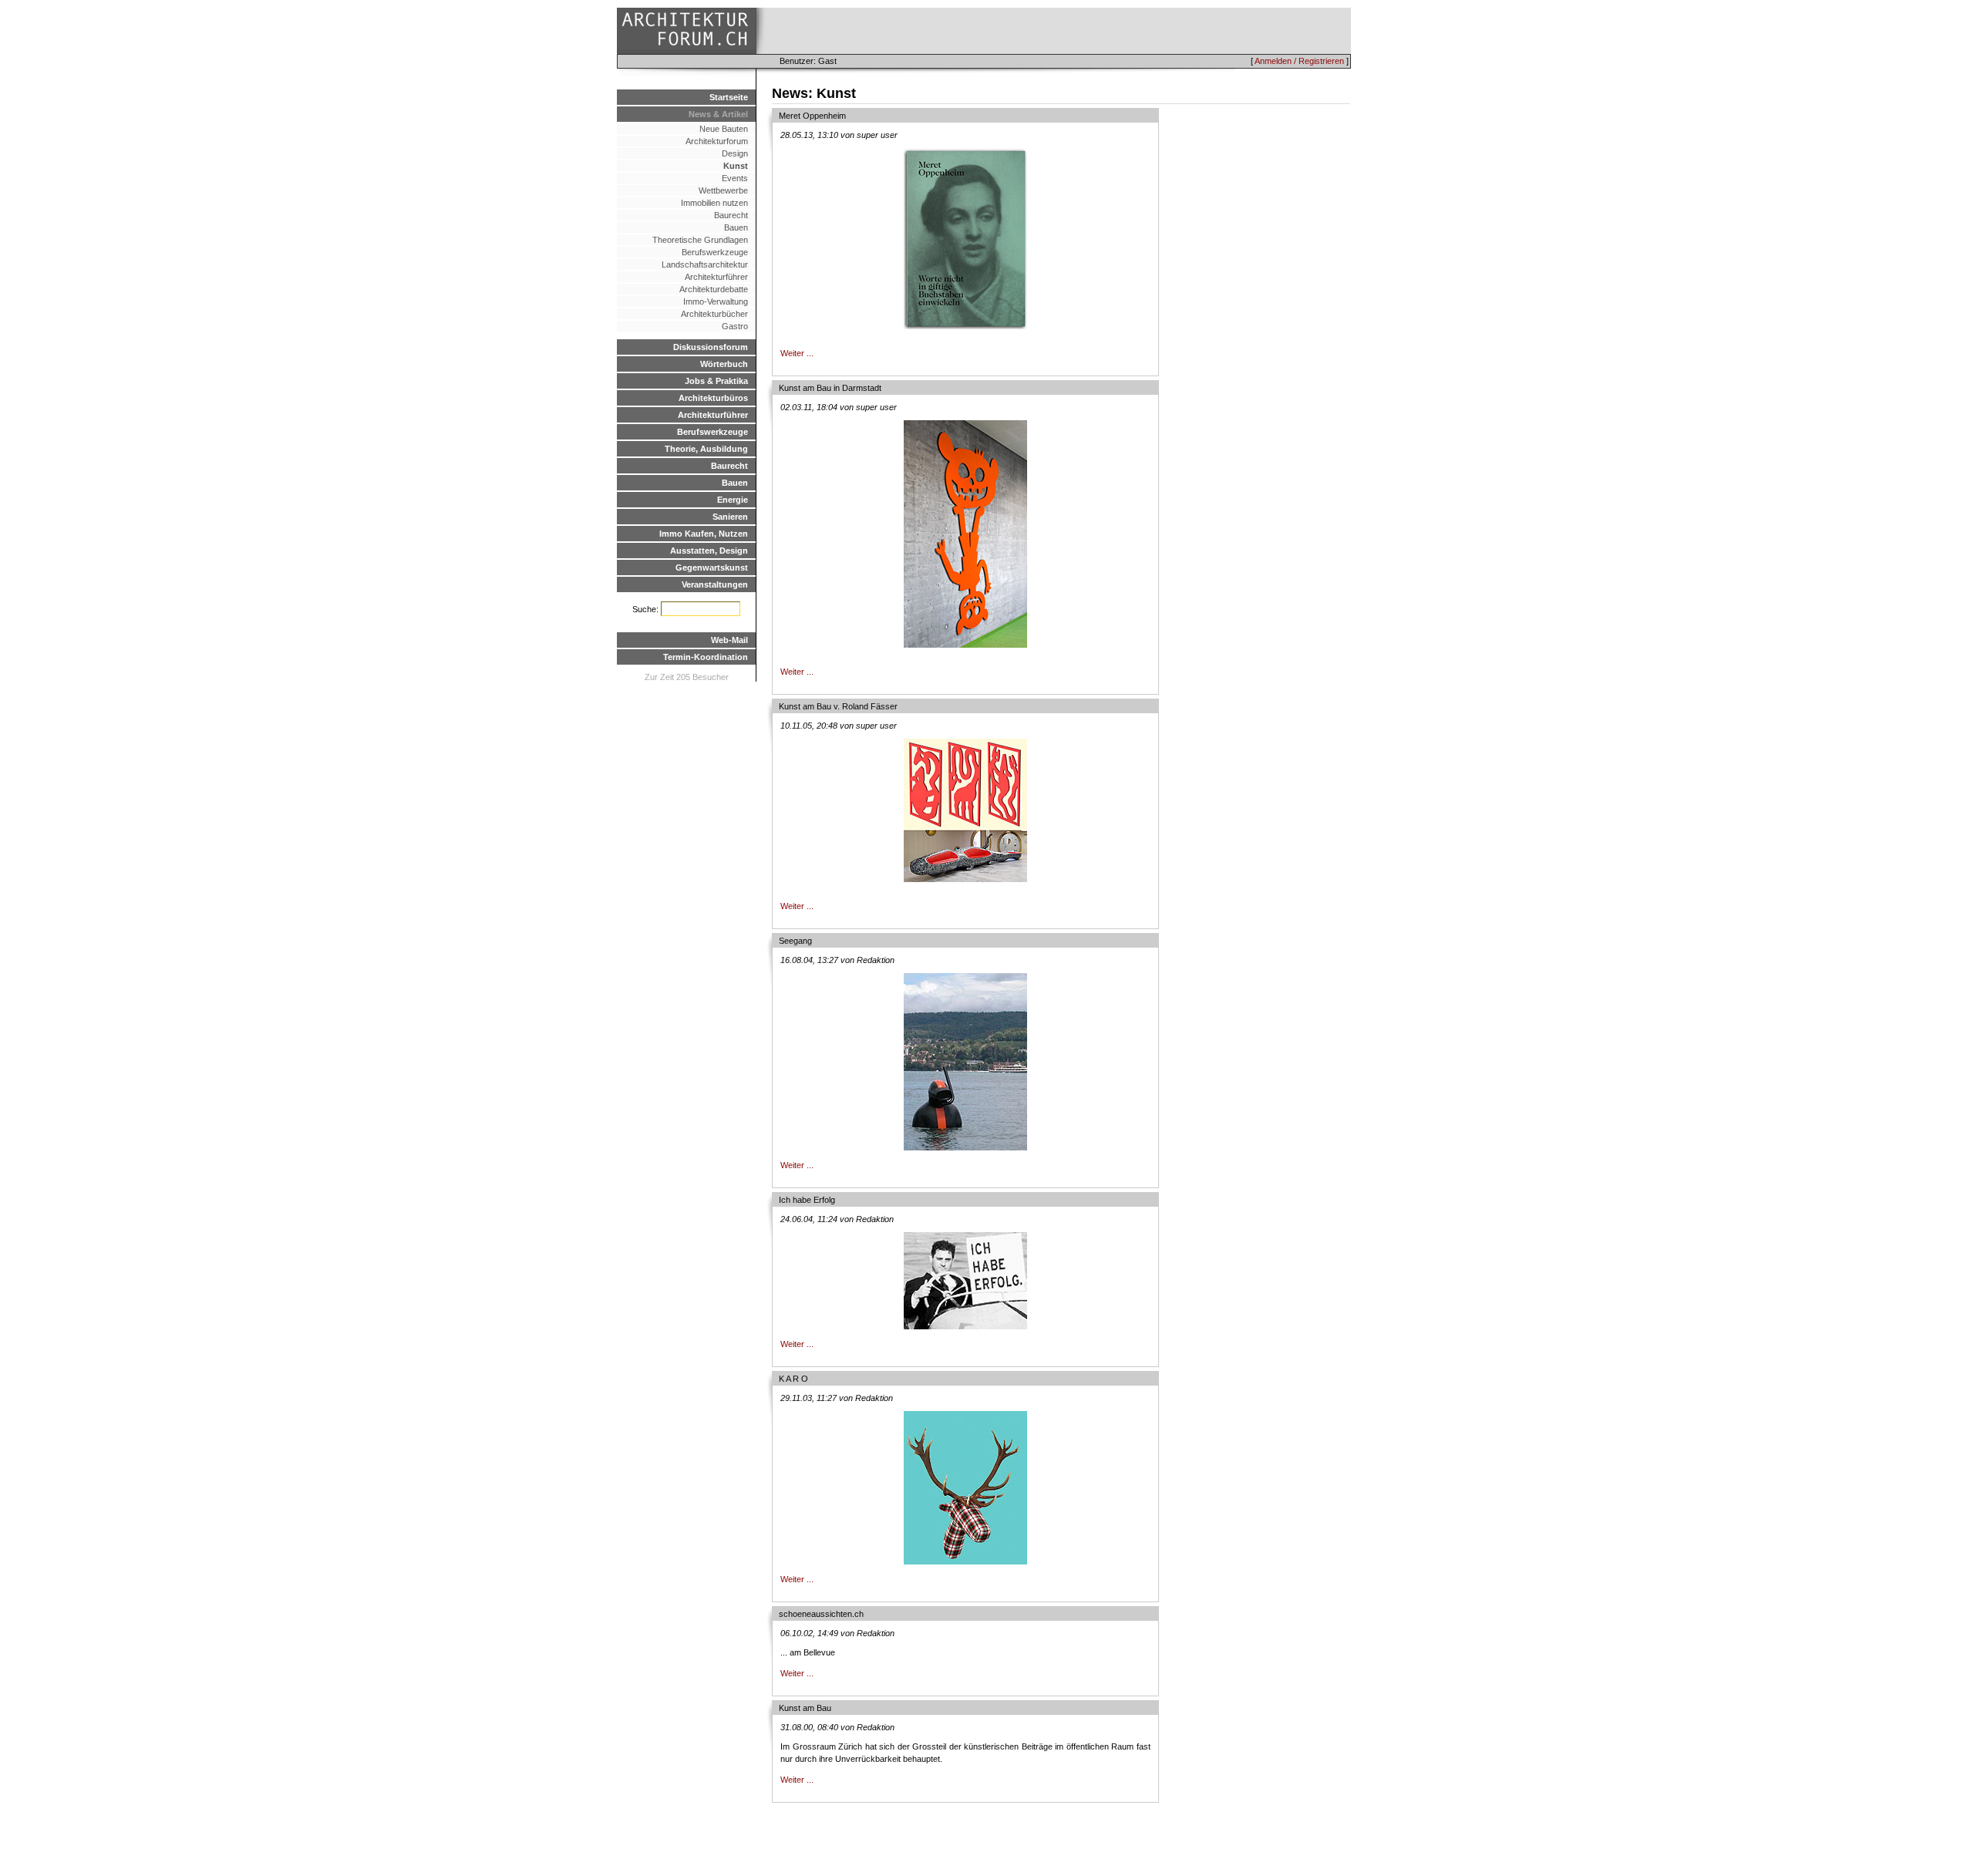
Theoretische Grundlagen (700, 240)
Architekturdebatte (714, 289)
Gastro (735, 326)
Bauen (736, 227)
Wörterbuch (724, 364)
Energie (733, 500)
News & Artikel (718, 114)
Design (735, 153)
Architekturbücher (714, 314)
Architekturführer (716, 277)
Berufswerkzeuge (715, 252)
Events (735, 178)
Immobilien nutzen (714, 203)
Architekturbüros (713, 398)
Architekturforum (717, 141)
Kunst (736, 166)
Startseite (729, 97)
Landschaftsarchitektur (705, 264)
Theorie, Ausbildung (706, 449)
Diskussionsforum (711, 347)
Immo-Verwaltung (716, 301)
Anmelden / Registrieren (1299, 61)
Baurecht (731, 215)
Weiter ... (797, 353)
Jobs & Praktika (716, 381)
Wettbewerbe (723, 190)
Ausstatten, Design (709, 551)
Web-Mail (729, 640)
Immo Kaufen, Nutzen (704, 534)
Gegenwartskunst (712, 568)
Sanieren (730, 517)
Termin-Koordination (706, 657)
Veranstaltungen (715, 584)
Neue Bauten (724, 129)
